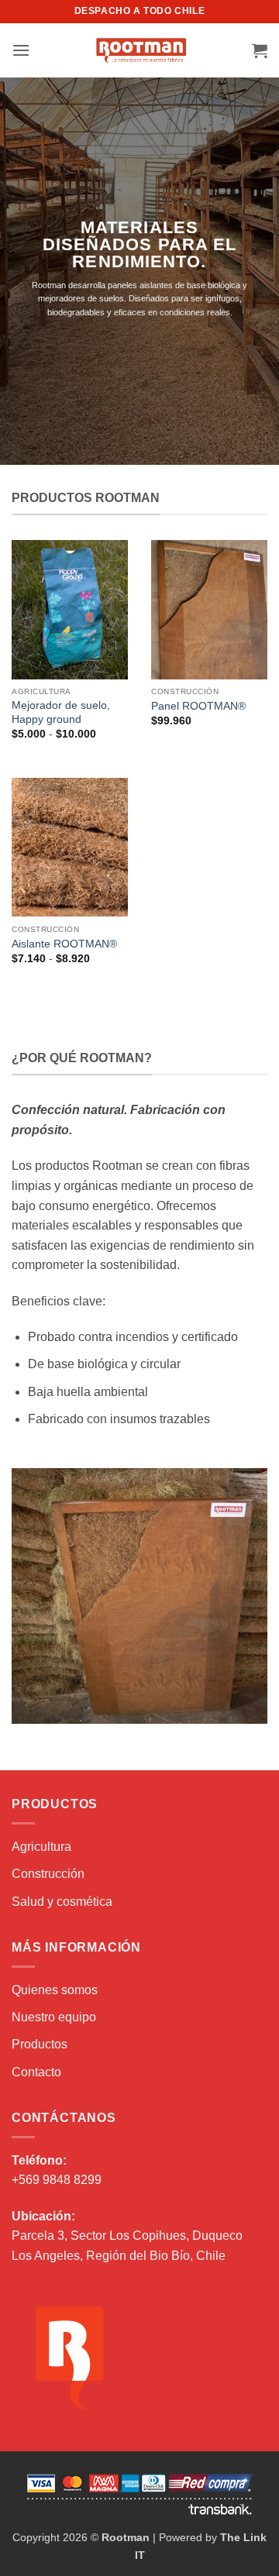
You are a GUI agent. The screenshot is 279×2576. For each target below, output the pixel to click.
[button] (21, 50)
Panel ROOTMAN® (198, 706)
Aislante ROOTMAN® (64, 944)
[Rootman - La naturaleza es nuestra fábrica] (141, 50)
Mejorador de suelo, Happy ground (61, 712)
